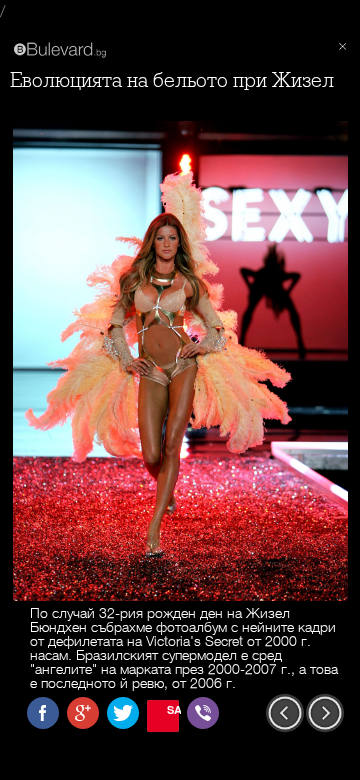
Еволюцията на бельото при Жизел (172, 80)
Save (173, 709)
